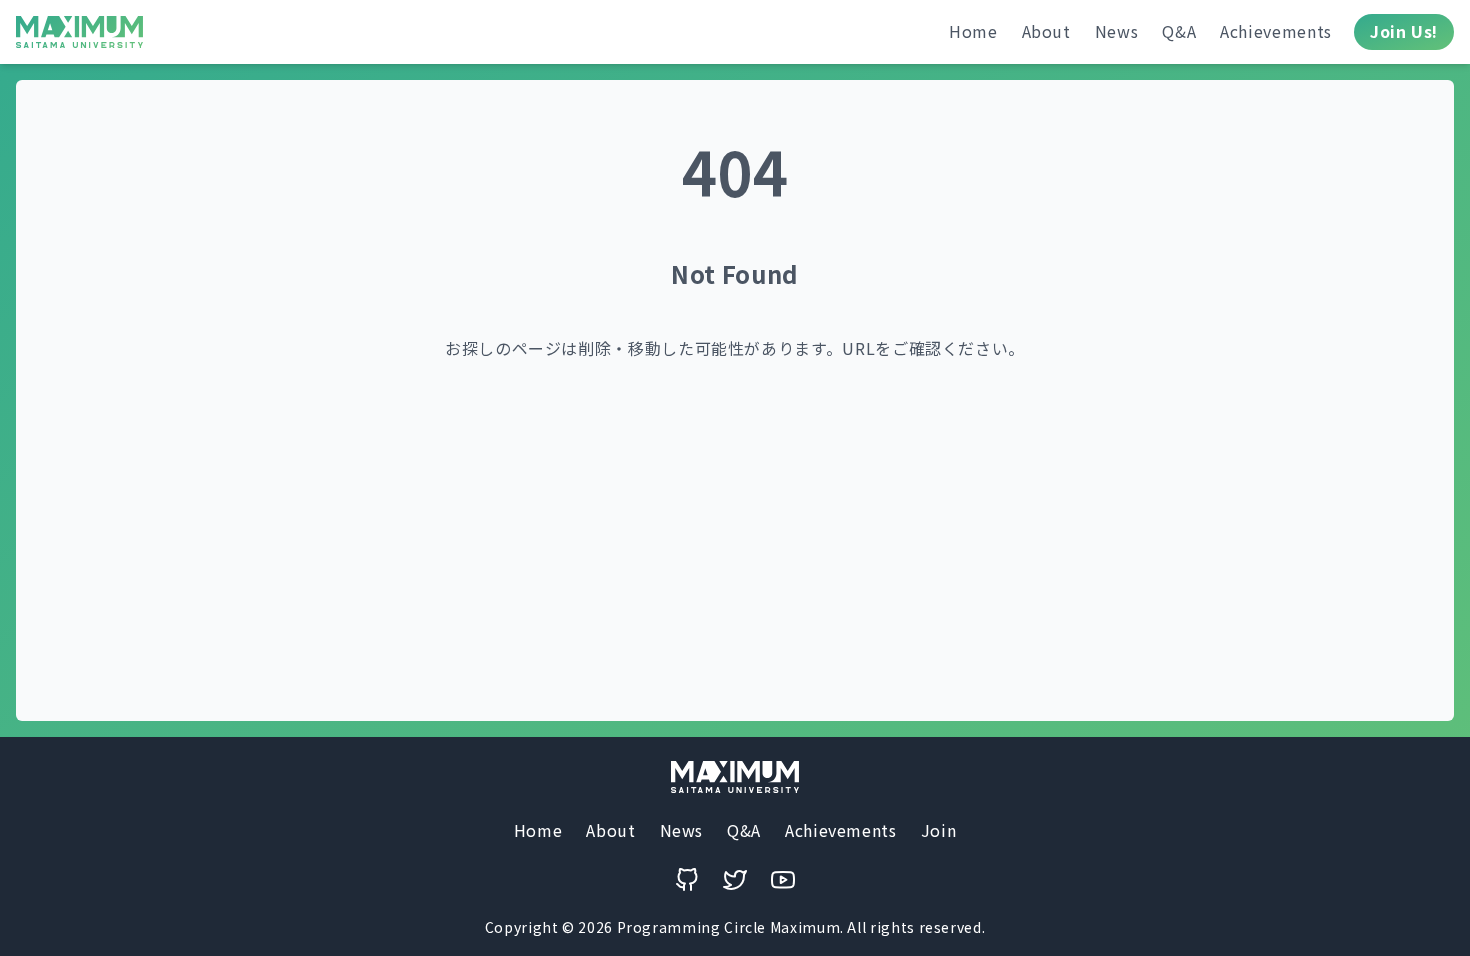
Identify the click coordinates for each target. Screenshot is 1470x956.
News (1117, 31)
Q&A (1179, 31)
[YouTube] (783, 880)
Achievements (1276, 31)
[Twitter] (735, 880)
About (1046, 31)
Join (939, 830)
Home (973, 31)
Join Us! (1404, 31)
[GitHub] (687, 880)
